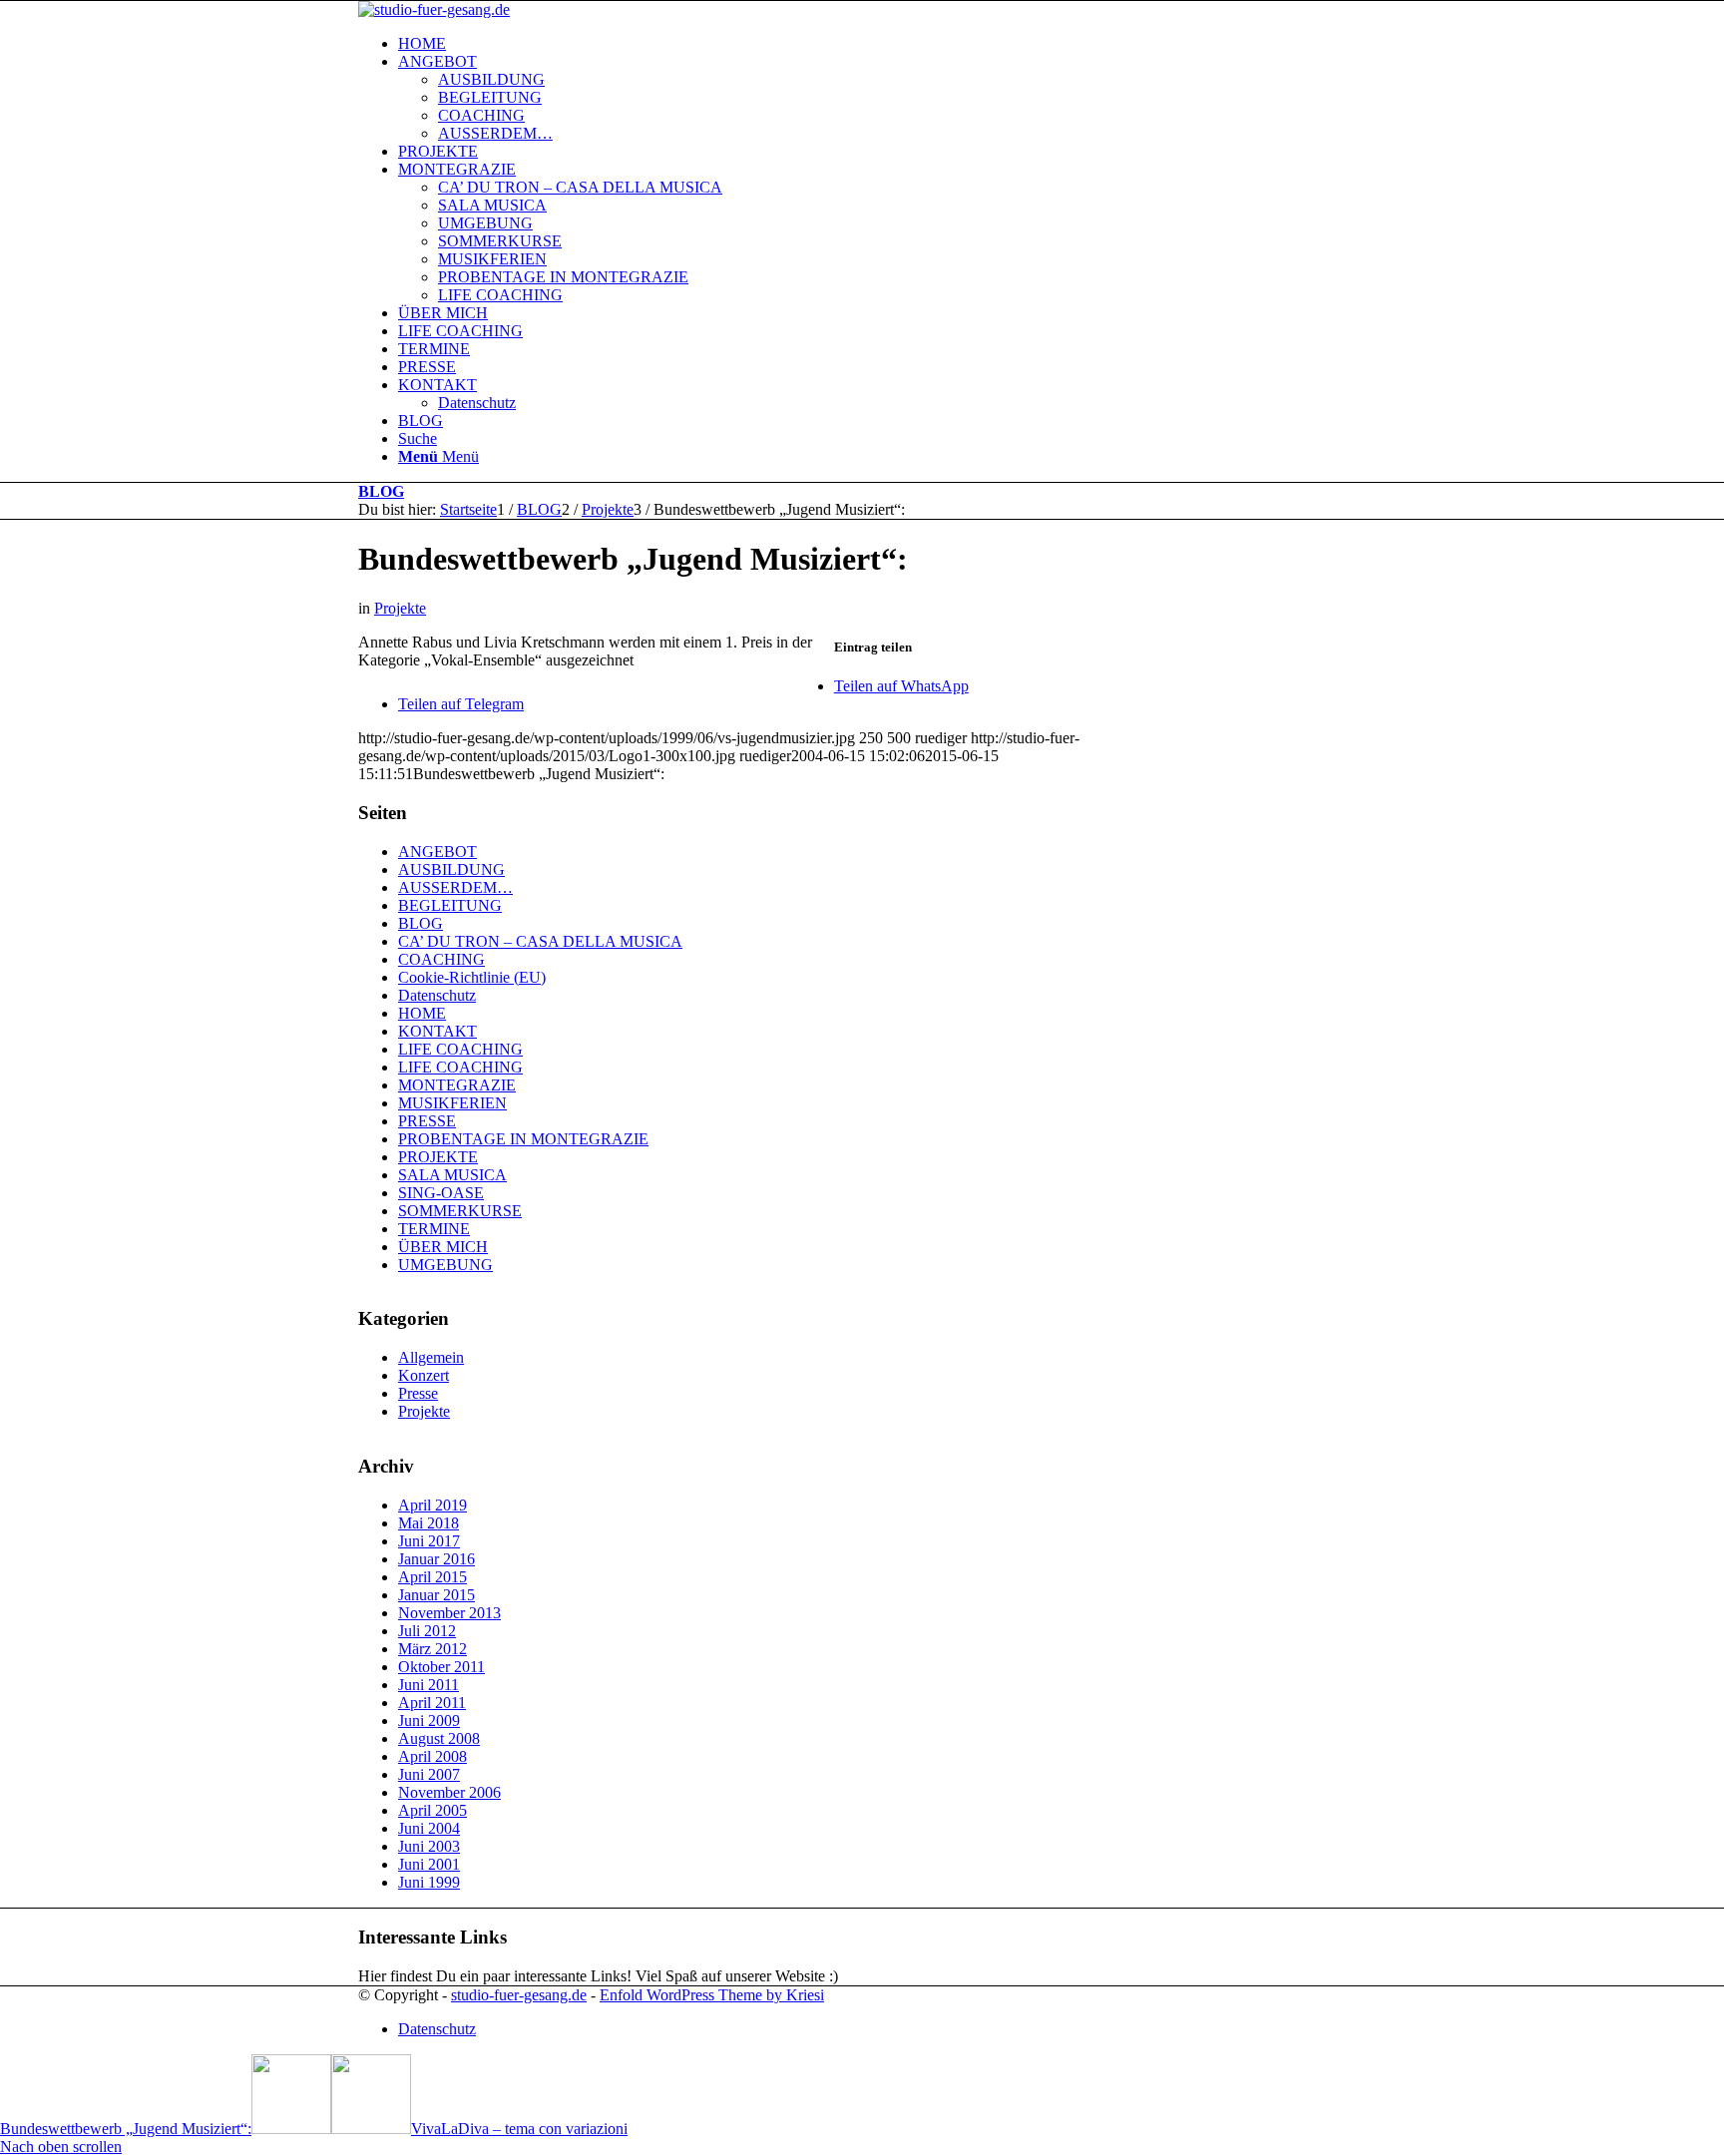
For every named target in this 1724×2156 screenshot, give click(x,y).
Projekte (400, 608)
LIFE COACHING (460, 1049)
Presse (418, 1393)
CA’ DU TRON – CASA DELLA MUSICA (540, 941)
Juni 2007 (429, 1774)
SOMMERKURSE (460, 1211)
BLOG (381, 491)
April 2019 (432, 1505)
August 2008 (439, 1738)
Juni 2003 (429, 1846)
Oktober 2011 (441, 1667)
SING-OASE (441, 1193)
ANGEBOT (437, 852)
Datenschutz (437, 995)
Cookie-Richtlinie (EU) (472, 977)
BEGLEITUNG (450, 905)
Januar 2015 (436, 1595)
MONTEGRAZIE (457, 1085)
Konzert (424, 1375)
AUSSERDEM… (455, 887)
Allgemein (431, 1357)
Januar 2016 (436, 1559)
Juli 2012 (427, 1631)
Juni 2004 (429, 1828)
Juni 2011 (429, 1685)
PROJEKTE (438, 1157)
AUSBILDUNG (451, 869)
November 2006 (449, 1792)
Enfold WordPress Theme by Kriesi (712, 1995)
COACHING (441, 959)
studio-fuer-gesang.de (519, 1995)
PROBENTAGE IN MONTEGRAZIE (523, 1139)
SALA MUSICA (452, 1175)
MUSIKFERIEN (452, 1103)
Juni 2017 (429, 1541)
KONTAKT (437, 1031)
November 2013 (449, 1613)
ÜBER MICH (443, 1247)
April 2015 (432, 1577)
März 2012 (432, 1649)
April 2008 (432, 1756)
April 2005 (432, 1810)
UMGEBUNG (445, 1265)
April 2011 (432, 1703)
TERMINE (434, 1229)
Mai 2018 (429, 1523)
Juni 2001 (429, 1864)
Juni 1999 (429, 1882)
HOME (422, 1013)
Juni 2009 (429, 1721)
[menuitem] (882, 44)
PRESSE (427, 1121)
